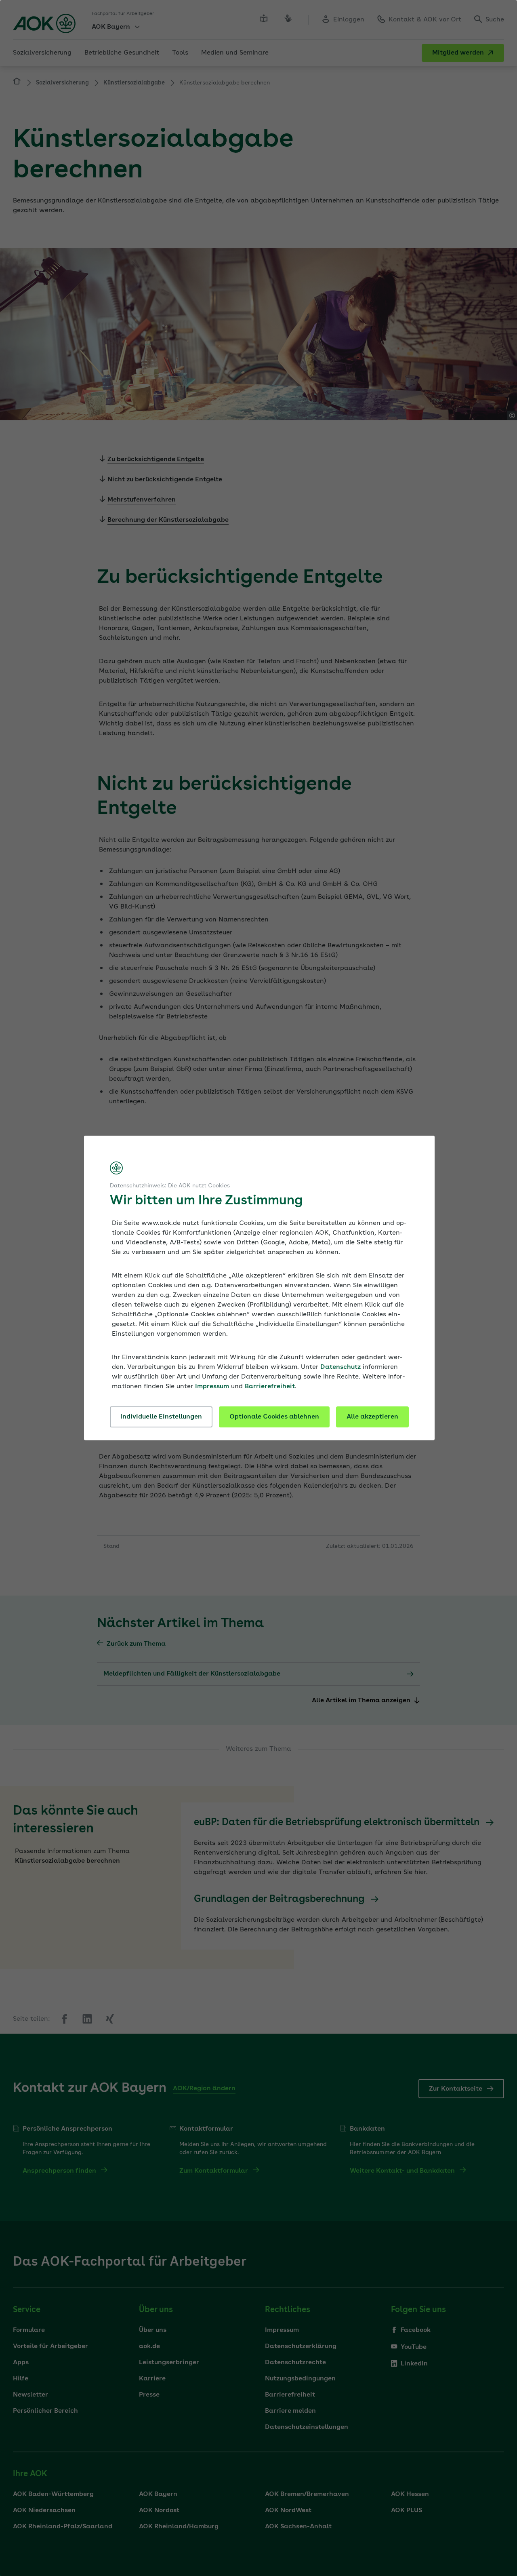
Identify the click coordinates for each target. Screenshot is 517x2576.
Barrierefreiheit (270, 1387)
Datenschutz (340, 1367)
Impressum (212, 1387)
